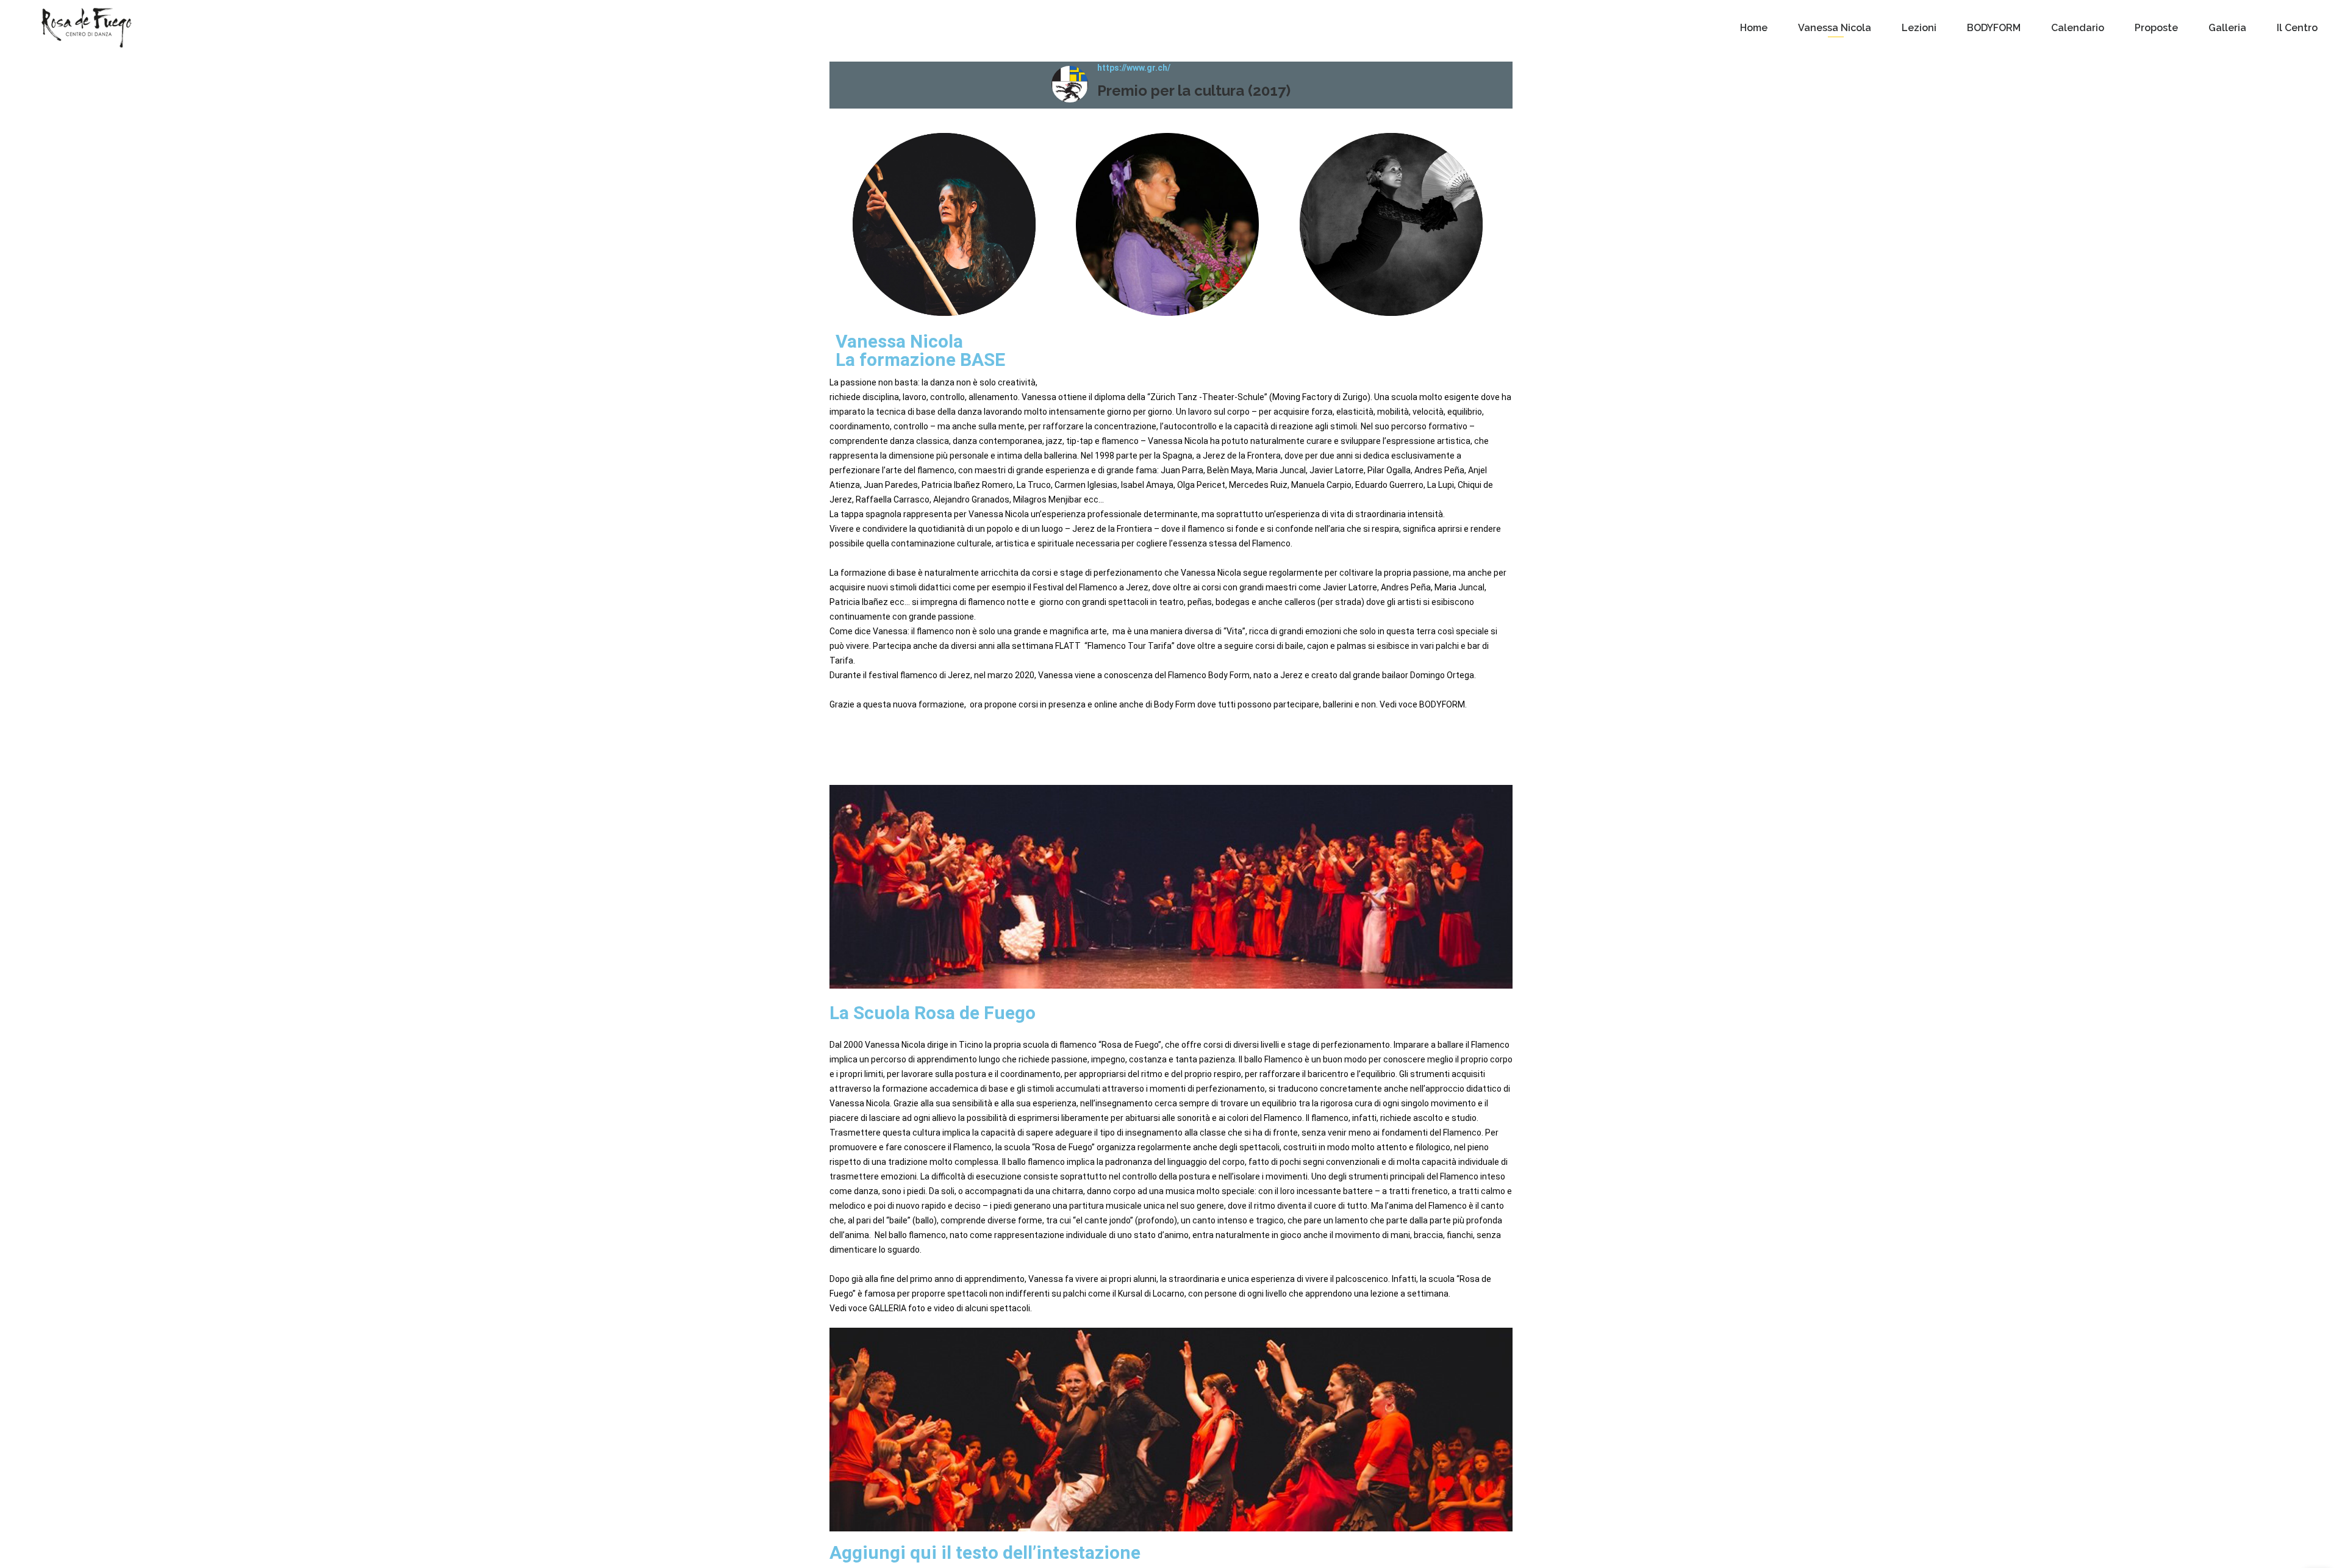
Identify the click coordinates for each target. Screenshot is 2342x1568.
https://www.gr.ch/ (1134, 68)
